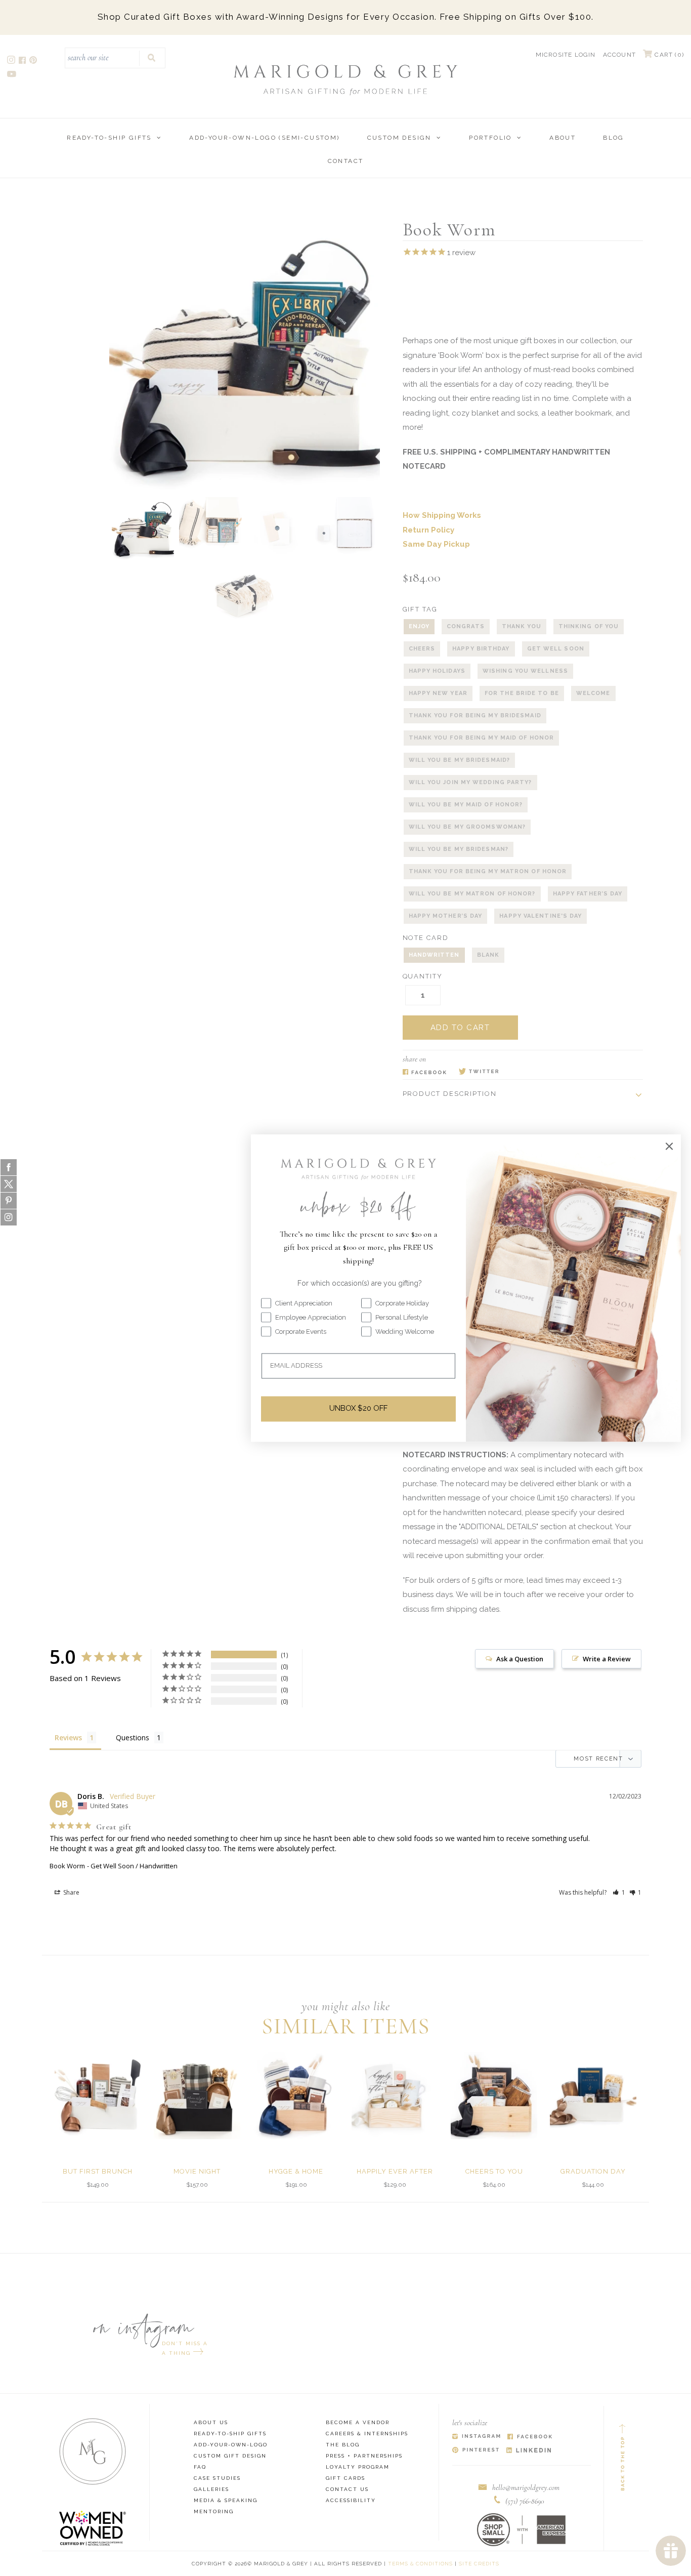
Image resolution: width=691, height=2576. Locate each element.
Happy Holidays (437, 671)
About (563, 138)
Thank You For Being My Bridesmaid (475, 715)
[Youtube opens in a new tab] (12, 75)
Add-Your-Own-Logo (231, 2445)
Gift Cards (345, 2478)
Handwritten (434, 955)
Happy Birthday (481, 649)
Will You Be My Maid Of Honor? (466, 805)
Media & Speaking (226, 2500)
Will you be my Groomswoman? (467, 827)
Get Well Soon (556, 649)
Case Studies (217, 2478)
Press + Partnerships (364, 2456)
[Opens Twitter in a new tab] (479, 1072)
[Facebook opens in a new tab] (23, 62)
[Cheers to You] (494, 2095)
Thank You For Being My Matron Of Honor (488, 871)
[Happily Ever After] (395, 2095)
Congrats (466, 626)
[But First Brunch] (98, 2095)
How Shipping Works (442, 515)
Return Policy (428, 530)
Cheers (422, 649)
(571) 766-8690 (525, 2501)
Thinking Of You (589, 626)
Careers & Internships (367, 2434)
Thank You (522, 626)
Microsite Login (566, 55)
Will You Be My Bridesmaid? (460, 760)
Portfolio (490, 138)
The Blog (343, 2445)
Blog (614, 138)
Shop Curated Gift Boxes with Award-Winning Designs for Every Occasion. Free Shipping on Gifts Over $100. (346, 17)
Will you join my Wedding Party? (470, 782)
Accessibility (351, 2500)
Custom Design (399, 138)
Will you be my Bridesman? (459, 849)
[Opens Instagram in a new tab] (476, 2437)
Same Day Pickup (436, 544)
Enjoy (419, 626)
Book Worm (67, 1866)
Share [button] (71, 1892)
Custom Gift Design (230, 2456)
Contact (346, 161)
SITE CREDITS (479, 2564)
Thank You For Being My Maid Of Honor (482, 738)
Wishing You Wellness (525, 671)
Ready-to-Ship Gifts (109, 138)
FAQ (200, 2467)
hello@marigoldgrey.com (526, 2487)
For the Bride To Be (522, 693)
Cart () (668, 55)
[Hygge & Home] (296, 2095)
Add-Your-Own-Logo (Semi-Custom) (264, 138)
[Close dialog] (669, 1146)
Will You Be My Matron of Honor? (472, 894)
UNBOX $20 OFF (358, 1409)
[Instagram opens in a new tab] (12, 62)
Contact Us (347, 2489)
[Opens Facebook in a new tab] (425, 1072)
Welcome (593, 693)
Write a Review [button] (607, 1659)
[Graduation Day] (593, 2095)
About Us (211, 2422)
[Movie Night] (197, 2095)
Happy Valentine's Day (541, 916)
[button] (619, 1892)
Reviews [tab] (68, 1737)
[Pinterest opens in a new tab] (34, 62)
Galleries (211, 2489)
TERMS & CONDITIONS (420, 2564)
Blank (488, 955)
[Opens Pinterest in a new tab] (476, 2451)
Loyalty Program (358, 2467)
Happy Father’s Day (588, 894)
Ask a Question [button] (520, 1659)
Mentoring (214, 2511)
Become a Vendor (358, 2422)
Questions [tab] (133, 1737)
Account (619, 55)
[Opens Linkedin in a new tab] (529, 2451)
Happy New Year (438, 693)
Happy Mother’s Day (446, 916)
